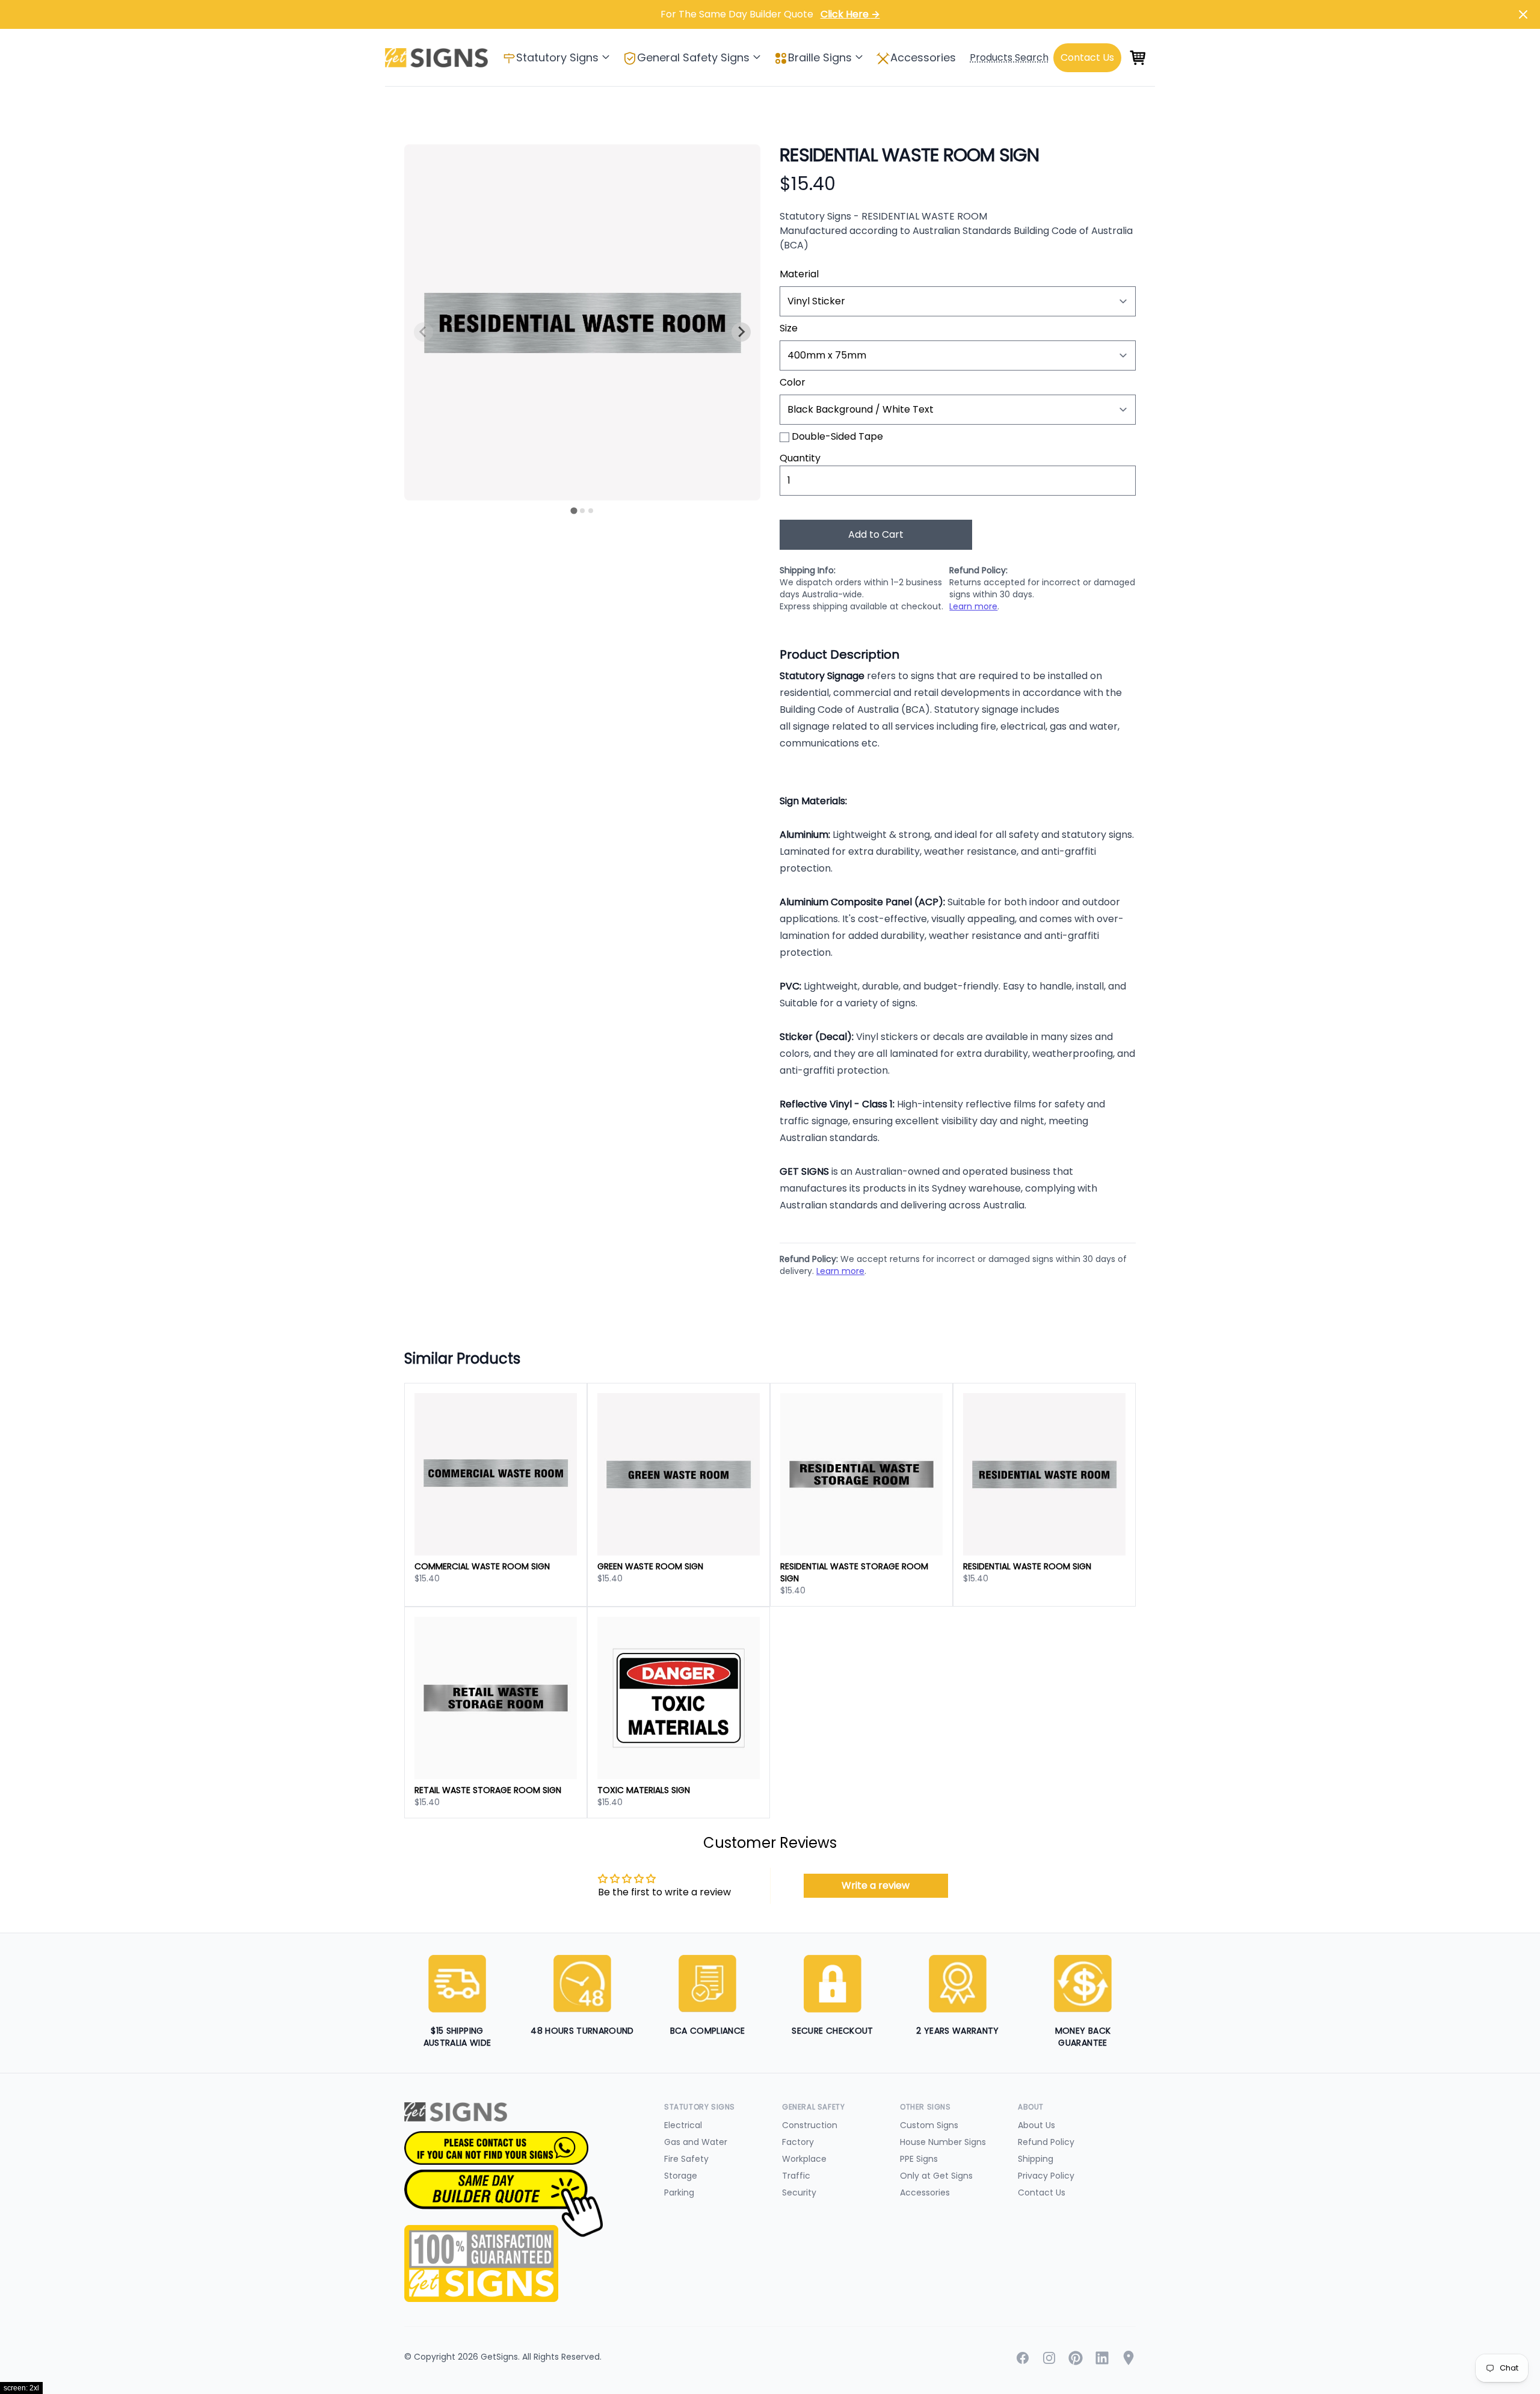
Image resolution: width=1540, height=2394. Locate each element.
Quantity (800, 458)
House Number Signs (943, 2142)
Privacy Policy (1046, 2176)
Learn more (973, 606)
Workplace (804, 2159)
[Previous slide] (423, 332)
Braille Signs (820, 57)
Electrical (683, 2125)
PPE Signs (919, 2159)
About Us (1036, 2125)
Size (789, 328)
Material (799, 274)
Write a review (876, 1885)
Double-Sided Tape (837, 436)
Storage (681, 2176)
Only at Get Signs (936, 2176)
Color (793, 382)
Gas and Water (696, 2142)
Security (799, 2192)
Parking (679, 2192)
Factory (798, 2142)
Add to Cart (876, 534)
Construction (810, 2125)
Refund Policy (1046, 2142)
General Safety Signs (693, 57)
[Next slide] (741, 332)
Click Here (850, 14)
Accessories (923, 57)
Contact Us (1042, 2192)
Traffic (796, 2176)
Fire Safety (686, 2159)
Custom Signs (929, 2125)
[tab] (574, 510)
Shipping (1036, 2159)
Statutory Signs (557, 57)
